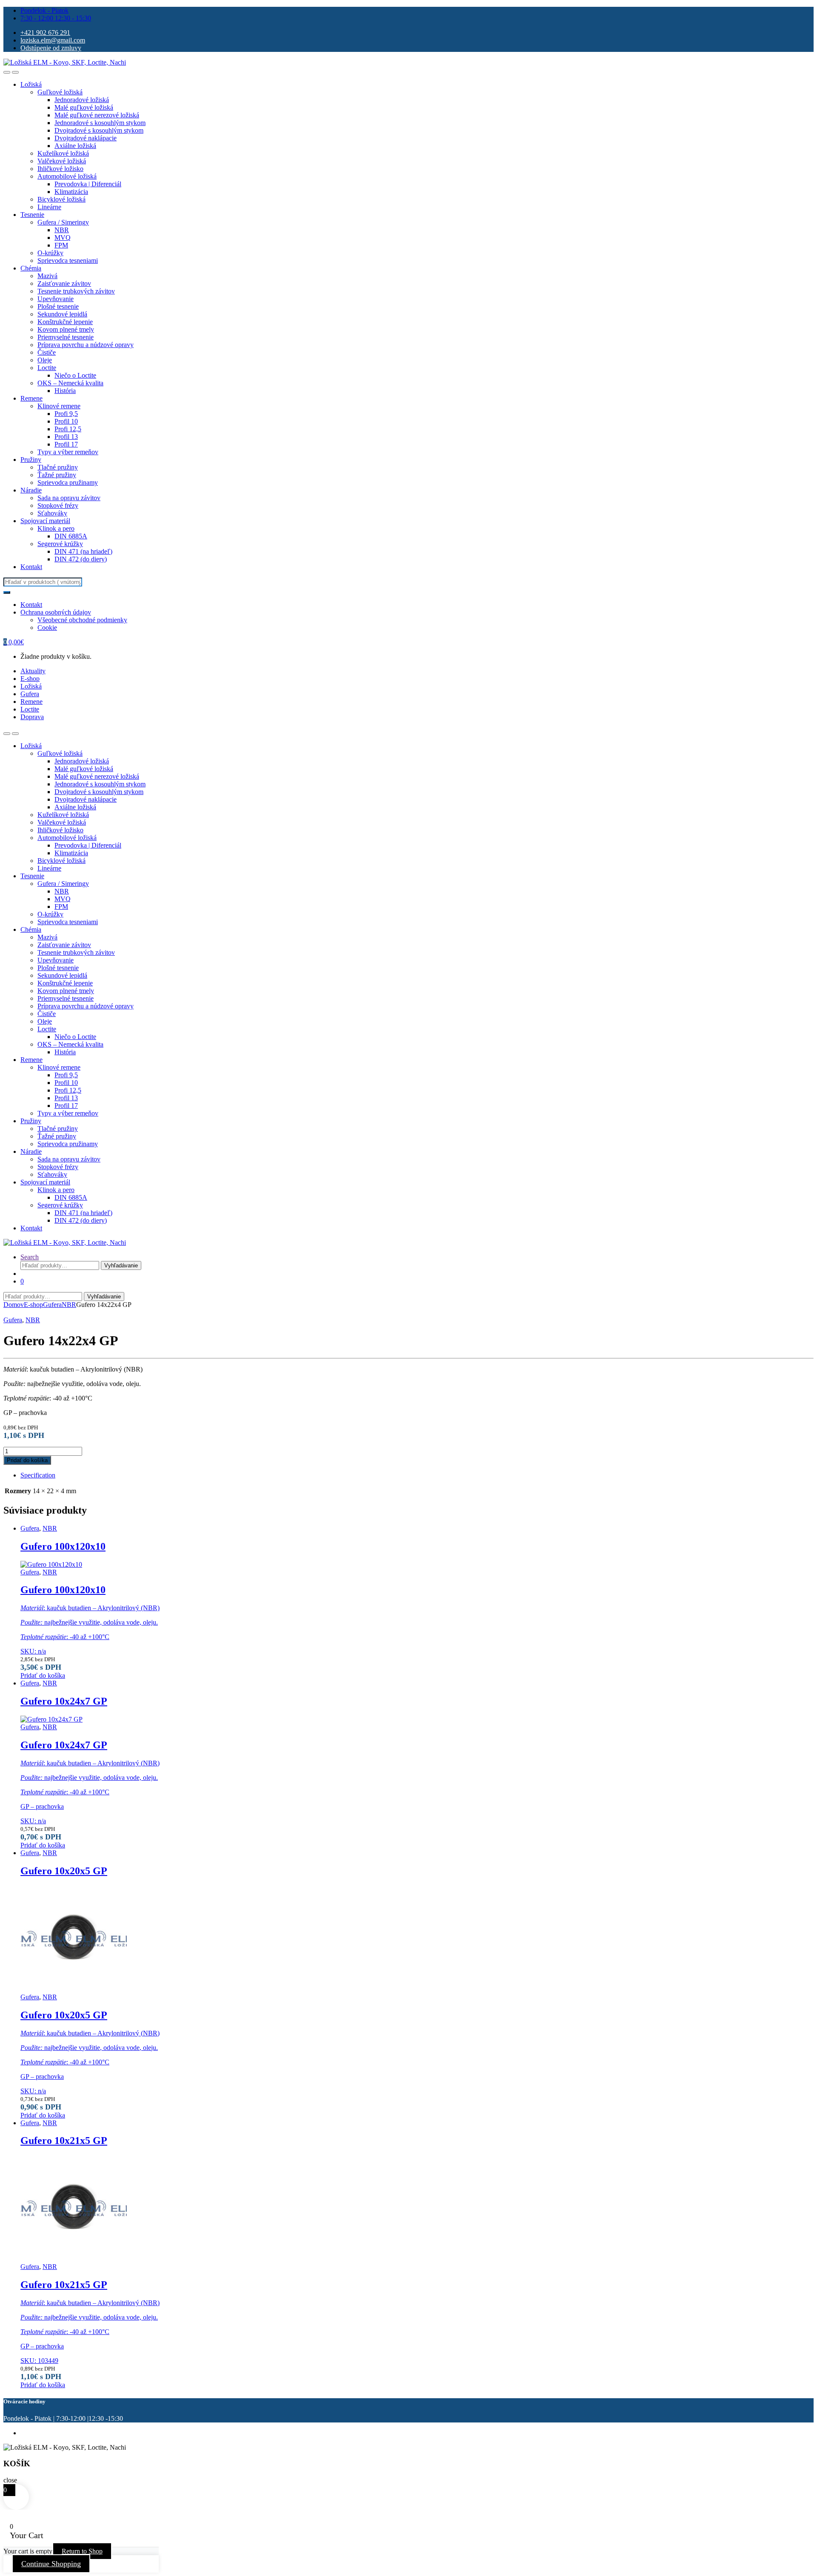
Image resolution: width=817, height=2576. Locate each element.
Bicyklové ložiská (61, 199)
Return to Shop (82, 2551)
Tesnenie (32, 215)
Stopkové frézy (58, 505)
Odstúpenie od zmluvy (51, 48)
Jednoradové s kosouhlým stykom (100, 123)
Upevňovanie (56, 299)
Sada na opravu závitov (69, 498)
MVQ (63, 238)
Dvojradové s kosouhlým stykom (99, 130)
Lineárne (49, 207)
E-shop (30, 679)
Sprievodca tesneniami (68, 260)
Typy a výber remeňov (68, 452)
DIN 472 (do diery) (81, 559)
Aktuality (33, 671)
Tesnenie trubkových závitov (76, 291)
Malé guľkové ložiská (84, 107)
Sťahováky (52, 513)
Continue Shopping (51, 2564)
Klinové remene (59, 406)
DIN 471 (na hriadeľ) (83, 551)
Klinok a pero (56, 528)
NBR (62, 230)
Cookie (47, 628)
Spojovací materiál (45, 521)
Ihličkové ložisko (60, 169)
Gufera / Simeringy (63, 222)
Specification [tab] (38, 1475)
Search (30, 1257)
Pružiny (31, 460)
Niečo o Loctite (75, 375)
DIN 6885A (71, 536)
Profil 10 (66, 421)
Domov (14, 1305)
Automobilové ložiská (67, 176)
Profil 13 (66, 437)
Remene (31, 398)
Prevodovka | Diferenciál (88, 184)
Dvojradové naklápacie (86, 138)
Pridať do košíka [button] (43, 1675)
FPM (61, 245)
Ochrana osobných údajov (56, 612)
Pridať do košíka (27, 1460)
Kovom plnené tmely (66, 329)
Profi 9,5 (66, 414)
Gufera (30, 694)
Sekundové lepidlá (62, 314)
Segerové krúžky (60, 544)
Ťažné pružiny (57, 475)
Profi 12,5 (68, 429)
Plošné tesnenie (58, 306)
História (65, 391)
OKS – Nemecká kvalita (70, 383)
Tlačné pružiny (58, 467)
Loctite (47, 368)
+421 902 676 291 (45, 33)
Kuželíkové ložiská (63, 153)
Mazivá (47, 276)
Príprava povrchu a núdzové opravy (86, 345)
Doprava (32, 717)
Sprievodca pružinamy (68, 482)
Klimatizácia (71, 192)
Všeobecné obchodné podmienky (82, 620)
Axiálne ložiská (75, 146)
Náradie (31, 490)
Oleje (45, 360)
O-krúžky (50, 253)
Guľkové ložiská (60, 92)
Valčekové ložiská (62, 161)
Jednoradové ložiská (82, 100)
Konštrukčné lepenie (65, 322)
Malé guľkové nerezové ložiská (97, 115)
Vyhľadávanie (121, 1265)
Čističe (47, 352)
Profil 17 (66, 444)
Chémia (31, 268)
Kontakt (31, 567)
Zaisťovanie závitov (64, 283)
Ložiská (31, 84)
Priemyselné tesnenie (66, 337)
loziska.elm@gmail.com (53, 40)
